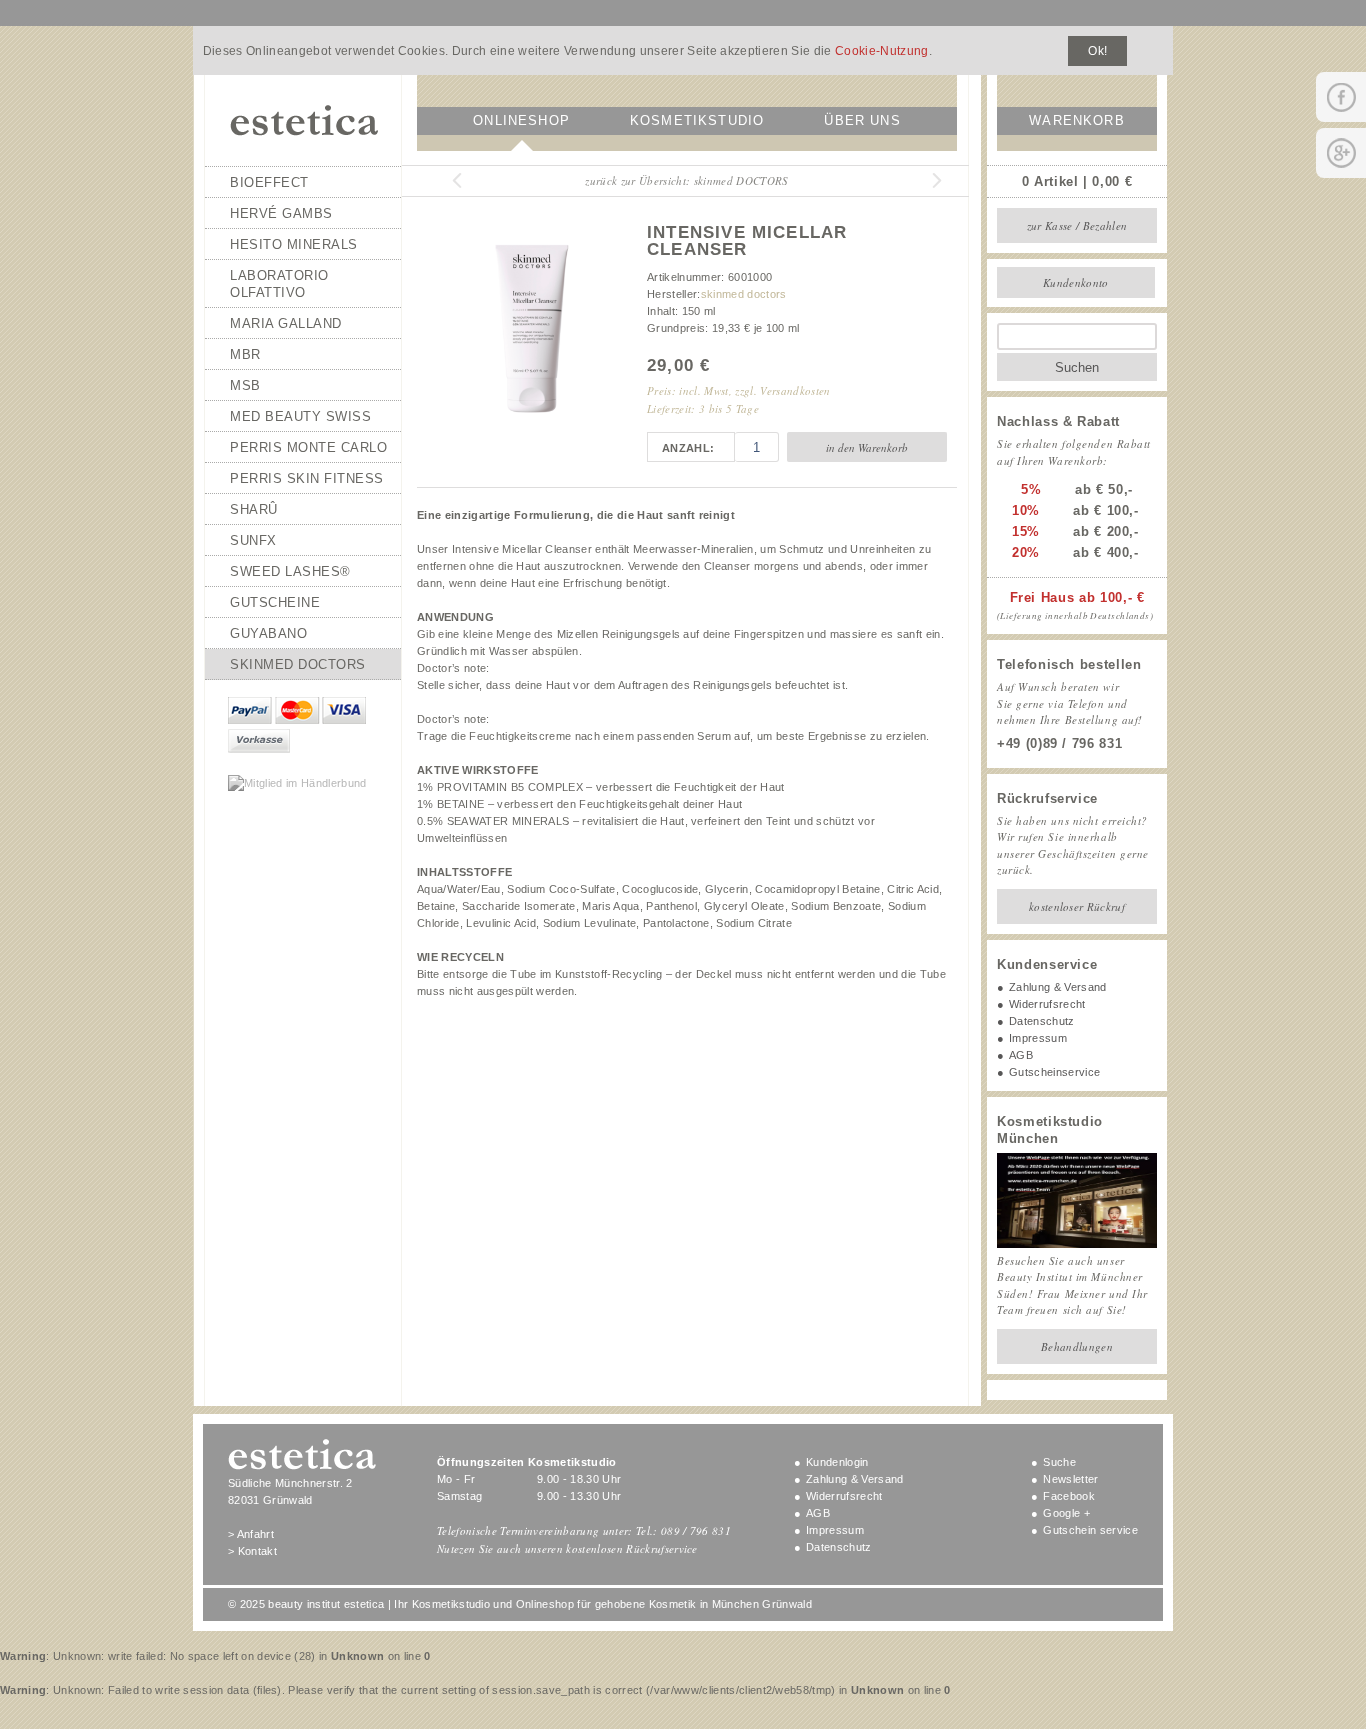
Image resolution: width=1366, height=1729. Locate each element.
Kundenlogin (837, 1462)
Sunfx (253, 540)
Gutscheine (275, 602)
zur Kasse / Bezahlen (1077, 225)
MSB (245, 385)
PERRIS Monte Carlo (308, 447)
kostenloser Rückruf (1077, 906)
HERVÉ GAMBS (281, 213)
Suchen (1077, 367)
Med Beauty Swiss (300, 416)
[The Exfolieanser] (927, 180)
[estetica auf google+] (1341, 153)
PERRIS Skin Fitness (307, 478)
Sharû (254, 509)
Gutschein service (1090, 1530)
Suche (1059, 1462)
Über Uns (862, 120)
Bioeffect (269, 182)
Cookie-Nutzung (882, 51)
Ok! (1097, 51)
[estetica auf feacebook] (1341, 97)
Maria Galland (286, 323)
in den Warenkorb (867, 447)
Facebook (1069, 1496)
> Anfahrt (251, 1534)
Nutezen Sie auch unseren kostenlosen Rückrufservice (567, 1548)
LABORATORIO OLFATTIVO (279, 284)
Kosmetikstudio (697, 120)
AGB (1021, 1055)
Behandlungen (1077, 1346)
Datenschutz (1042, 1021)
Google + (1066, 1513)
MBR (245, 354)
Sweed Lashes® (290, 571)
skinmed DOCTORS (298, 664)
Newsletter (1070, 1479)
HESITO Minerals (294, 244)
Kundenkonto (1076, 282)
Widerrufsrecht (1047, 1004)
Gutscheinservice (1054, 1072)
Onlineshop (521, 120)
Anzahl (686, 448)
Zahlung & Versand (1058, 987)
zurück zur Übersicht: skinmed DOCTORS (686, 180)
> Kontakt (252, 1551)
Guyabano (268, 633)
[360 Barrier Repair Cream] (447, 180)
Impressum (1038, 1038)
